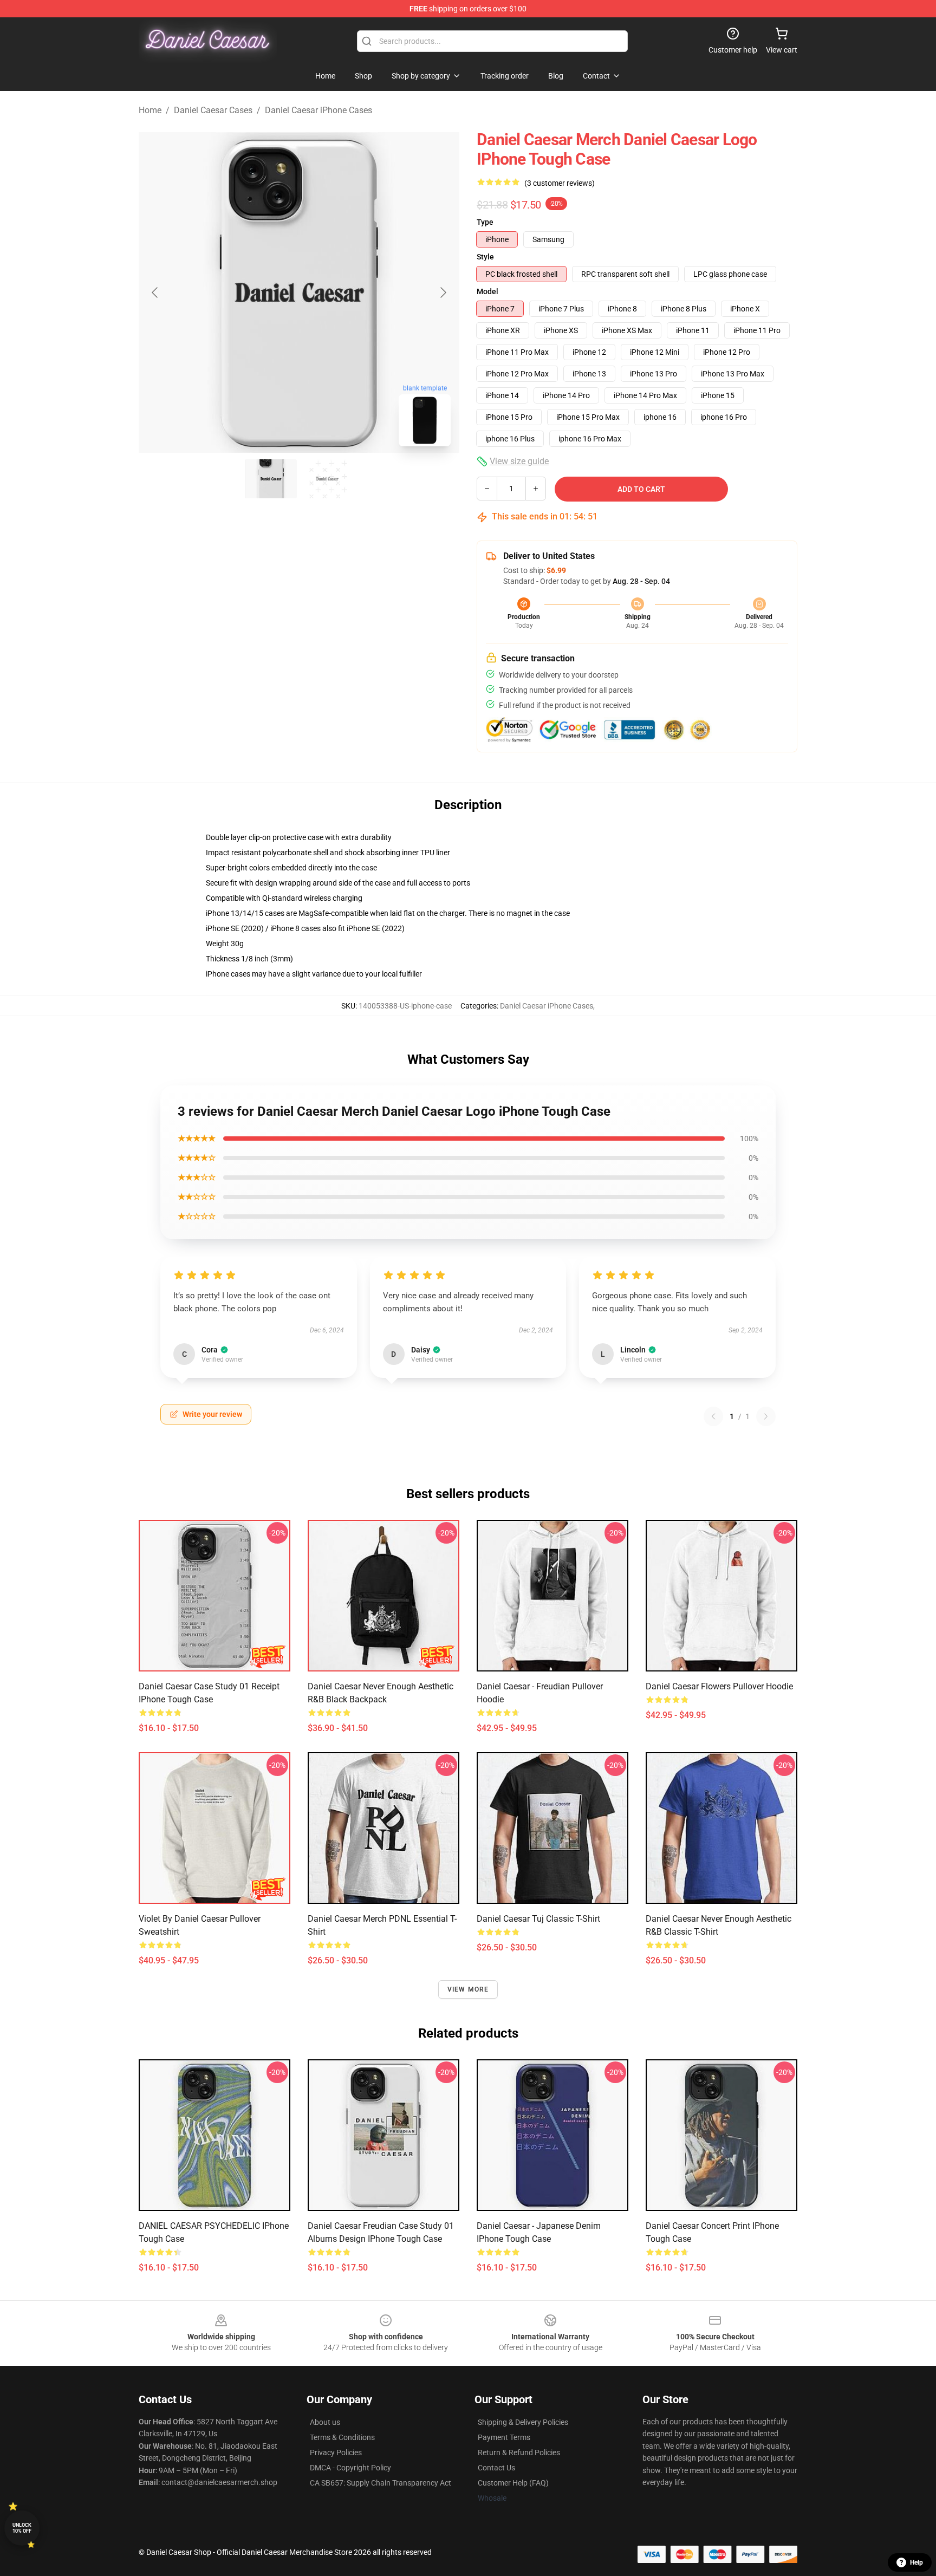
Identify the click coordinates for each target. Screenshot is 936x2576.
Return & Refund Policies (519, 2453)
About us (325, 2422)
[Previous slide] (155, 292)
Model (487, 291)
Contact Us (496, 2468)
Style (485, 257)
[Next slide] (443, 292)
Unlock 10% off (22, 2528)
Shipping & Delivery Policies (523, 2422)
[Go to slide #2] (327, 479)
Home (150, 110)
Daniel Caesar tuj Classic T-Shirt (538, 1919)
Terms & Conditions (342, 2437)
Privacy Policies (336, 2453)
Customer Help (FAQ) (513, 2483)
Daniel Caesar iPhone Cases (318, 110)
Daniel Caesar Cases (213, 110)
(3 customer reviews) (560, 183)
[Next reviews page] (766, 1416)
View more (468, 1989)
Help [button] (916, 2562)
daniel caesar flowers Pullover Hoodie (719, 1686)
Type (485, 222)
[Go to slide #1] (271, 479)
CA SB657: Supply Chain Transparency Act (381, 2483)
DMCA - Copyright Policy (350, 2468)
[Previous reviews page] (713, 1416)
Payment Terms (504, 2437)
